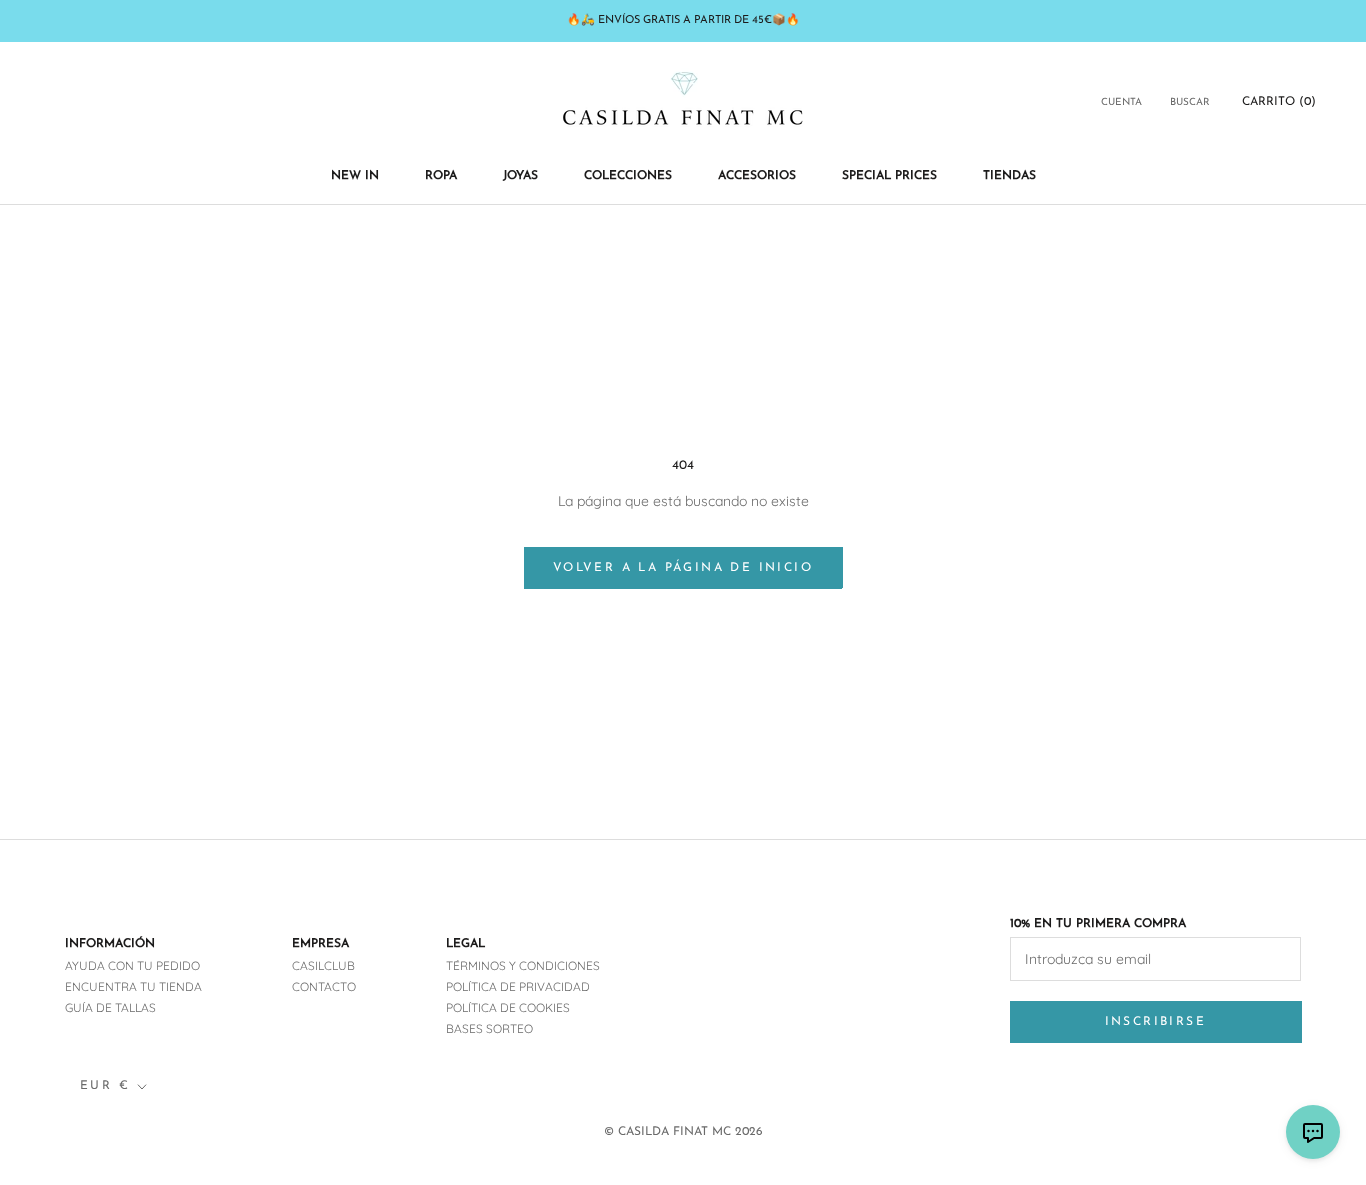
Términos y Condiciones (523, 965)
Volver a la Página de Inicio (683, 568)
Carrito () (1279, 102)
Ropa (441, 176)
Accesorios (757, 176)
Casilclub (323, 965)
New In (355, 176)
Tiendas (1009, 176)
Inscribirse (1155, 1022)
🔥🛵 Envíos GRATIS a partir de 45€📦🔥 (683, 20)
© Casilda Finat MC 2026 (683, 1132)
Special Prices (889, 176)
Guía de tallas (110, 1007)
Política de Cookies (508, 1007)
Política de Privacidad (518, 986)
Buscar (1190, 102)
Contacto (324, 986)
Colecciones (628, 176)
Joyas (520, 176)
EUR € (105, 1086)
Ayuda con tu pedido (132, 965)
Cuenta (1121, 102)
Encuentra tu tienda (133, 986)
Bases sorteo (489, 1028)
